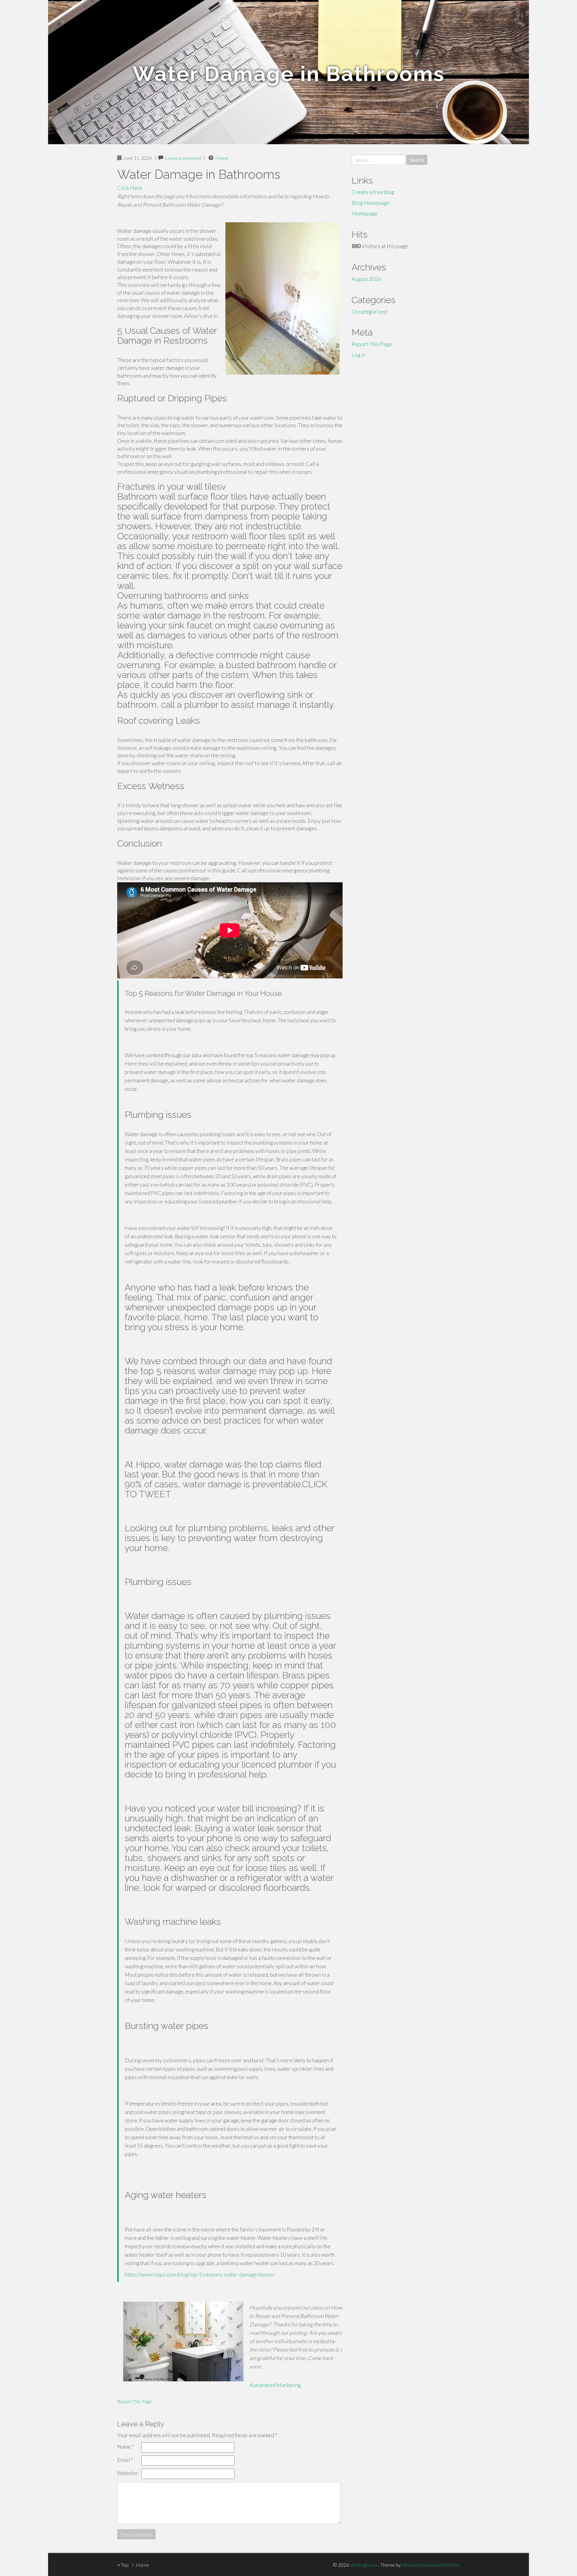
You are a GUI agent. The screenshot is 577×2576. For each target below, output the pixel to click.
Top (124, 2565)
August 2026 (366, 279)
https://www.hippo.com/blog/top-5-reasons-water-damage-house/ (200, 2275)
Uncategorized (369, 312)
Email (125, 2460)
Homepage (365, 213)
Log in (359, 355)
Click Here (130, 188)
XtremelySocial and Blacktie (430, 2565)
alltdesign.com (364, 2565)
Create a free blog (373, 192)
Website (127, 2473)
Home (222, 158)
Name (126, 2447)
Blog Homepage (371, 203)
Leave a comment (183, 158)
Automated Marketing (275, 2385)
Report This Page (135, 2401)
